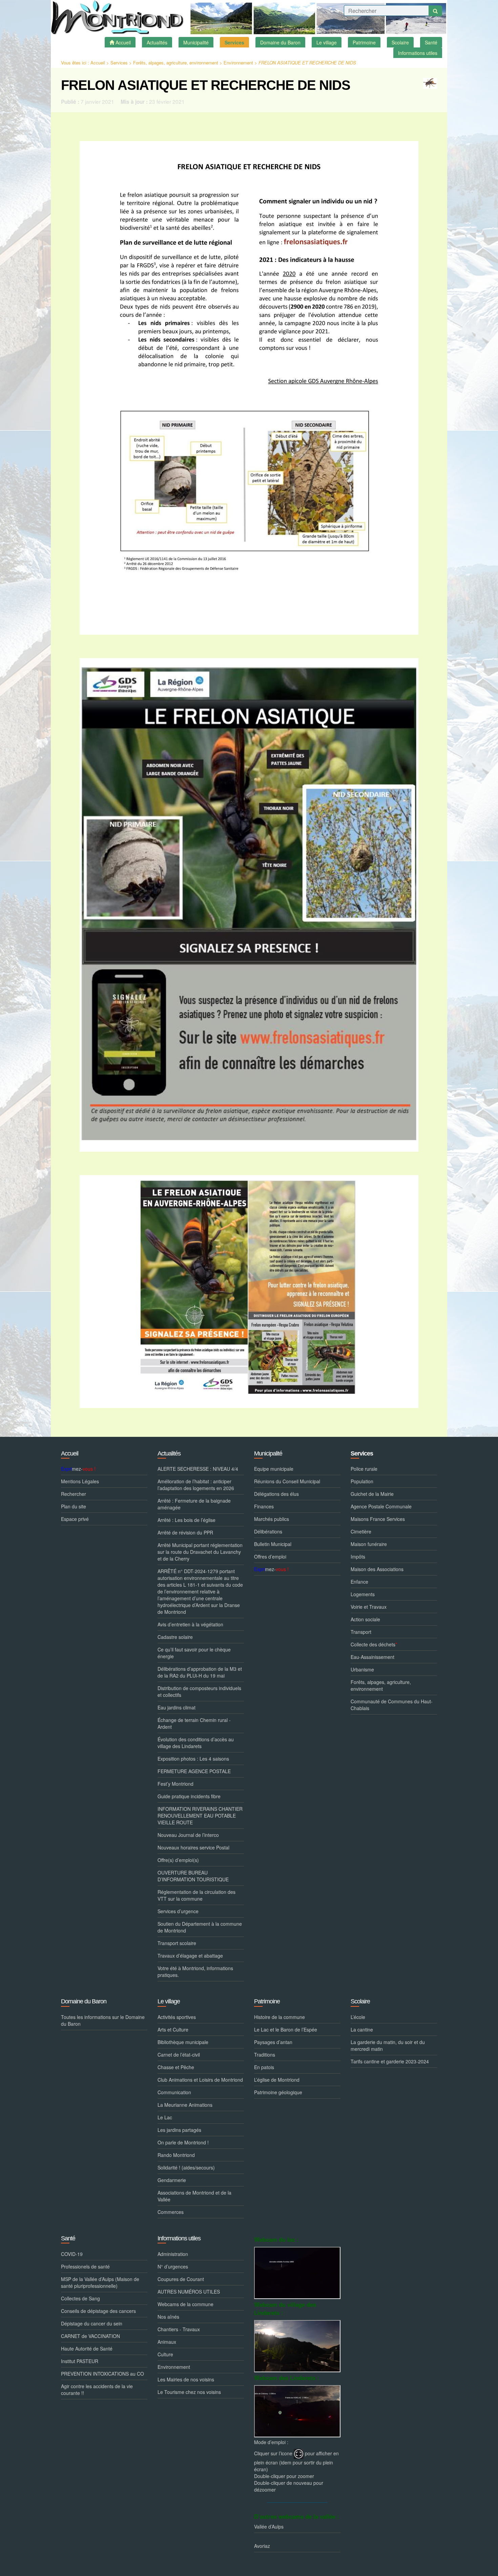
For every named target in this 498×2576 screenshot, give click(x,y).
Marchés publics (272, 1519)
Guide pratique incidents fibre (189, 1796)
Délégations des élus (276, 1494)
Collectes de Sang (80, 2298)
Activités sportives (177, 2017)
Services (119, 63)
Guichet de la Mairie (372, 1494)
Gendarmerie (172, 2180)
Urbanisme (362, 1669)
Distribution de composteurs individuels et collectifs (199, 1691)
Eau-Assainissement (372, 1657)
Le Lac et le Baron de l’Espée (286, 2029)
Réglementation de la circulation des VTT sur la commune (196, 1895)
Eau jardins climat (177, 1707)
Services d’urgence (178, 1911)
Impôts (358, 1557)
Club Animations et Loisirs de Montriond (200, 2080)
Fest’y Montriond (175, 1784)
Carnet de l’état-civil (179, 2055)
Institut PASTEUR (80, 2361)
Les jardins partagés (179, 2130)
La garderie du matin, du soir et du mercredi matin (388, 2045)
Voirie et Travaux (369, 1607)
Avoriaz (262, 2546)
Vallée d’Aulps (269, 2527)
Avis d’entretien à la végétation (190, 1624)
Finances (264, 1506)
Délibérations (268, 1531)
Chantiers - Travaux (179, 2329)
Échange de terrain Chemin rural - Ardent (194, 1723)
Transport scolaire (177, 1943)
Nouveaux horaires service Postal (193, 1847)
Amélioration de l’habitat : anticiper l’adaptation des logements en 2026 (196, 1485)
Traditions (265, 2055)
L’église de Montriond (277, 2080)
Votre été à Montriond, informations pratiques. (195, 1971)
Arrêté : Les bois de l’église (186, 1520)
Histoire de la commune (279, 2017)
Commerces (171, 2212)
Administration (173, 2254)
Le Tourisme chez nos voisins (189, 2392)
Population (362, 1481)
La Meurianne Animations (185, 2105)
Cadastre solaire (175, 1637)
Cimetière (361, 1531)
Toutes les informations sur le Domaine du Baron (103, 2020)
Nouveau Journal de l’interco (188, 1835)
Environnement (238, 63)
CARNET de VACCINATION (90, 2336)
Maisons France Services (378, 1519)
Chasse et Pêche (176, 2067)
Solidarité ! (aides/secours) (186, 2167)
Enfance (359, 1582)
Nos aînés (168, 2317)
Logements (363, 1594)
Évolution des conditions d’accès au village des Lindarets (196, 1743)
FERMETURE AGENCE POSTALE (194, 1771)
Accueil (98, 63)
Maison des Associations (377, 1569)
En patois (264, 2067)
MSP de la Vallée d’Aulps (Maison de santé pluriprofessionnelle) (100, 2282)
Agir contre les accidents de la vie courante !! (97, 2390)
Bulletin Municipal (273, 1544)
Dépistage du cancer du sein (92, 2323)
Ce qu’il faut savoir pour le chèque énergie (194, 1653)
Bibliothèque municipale (183, 2042)
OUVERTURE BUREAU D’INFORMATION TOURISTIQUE (193, 1876)
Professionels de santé (85, 2266)
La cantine (362, 2029)
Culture (165, 2354)
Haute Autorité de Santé (87, 2349)
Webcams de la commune (185, 2304)
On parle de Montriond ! (183, 2142)
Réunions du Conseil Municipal (287, 1481)
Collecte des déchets (374, 1644)
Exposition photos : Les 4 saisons (193, 1759)
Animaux (167, 2342)
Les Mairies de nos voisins (186, 2379)
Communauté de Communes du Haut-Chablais (392, 1705)
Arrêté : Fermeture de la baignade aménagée (194, 1504)
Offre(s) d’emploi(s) (178, 1860)
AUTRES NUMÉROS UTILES (189, 2292)
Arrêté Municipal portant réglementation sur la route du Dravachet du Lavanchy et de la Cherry (200, 1552)
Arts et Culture (173, 2029)
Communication (174, 2092)
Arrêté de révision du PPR (185, 1532)
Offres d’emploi (270, 1557)
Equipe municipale (274, 1469)
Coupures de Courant (181, 2279)
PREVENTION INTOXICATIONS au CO (102, 2374)
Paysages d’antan (273, 2042)
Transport (361, 1632)
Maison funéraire (369, 1544)
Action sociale (365, 1619)
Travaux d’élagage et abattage (190, 1956)
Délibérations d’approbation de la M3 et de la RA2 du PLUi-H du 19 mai (200, 1672)
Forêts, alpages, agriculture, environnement (176, 63)
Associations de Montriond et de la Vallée (194, 2196)
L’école (358, 2017)
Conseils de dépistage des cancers (98, 2311)
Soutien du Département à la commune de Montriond (200, 1927)
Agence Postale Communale (381, 1506)
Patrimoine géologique (278, 2092)
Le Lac (165, 2117)
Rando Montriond (176, 2155)
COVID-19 (72, 2254)
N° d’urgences (173, 2266)
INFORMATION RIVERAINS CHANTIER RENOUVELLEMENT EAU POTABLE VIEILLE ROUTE (200, 1816)
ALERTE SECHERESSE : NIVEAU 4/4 (198, 1469)
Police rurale (364, 1469)
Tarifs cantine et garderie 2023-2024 (390, 2061)
